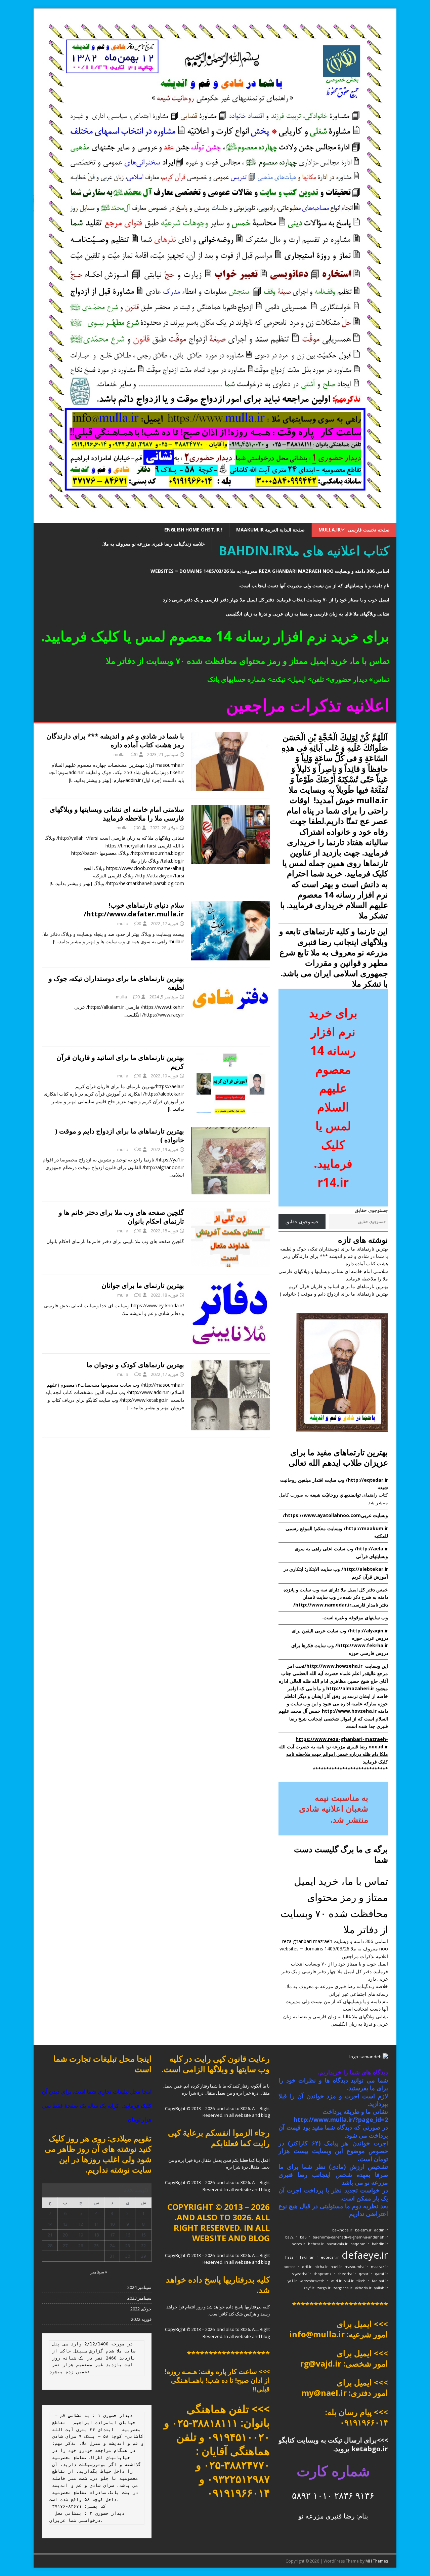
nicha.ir (321, 2267)
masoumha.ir (356, 2267)
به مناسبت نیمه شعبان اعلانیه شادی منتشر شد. (334, 1808)
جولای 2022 (141, 2309)
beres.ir (298, 2244)
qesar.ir (365, 2274)
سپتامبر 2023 (139, 2298)
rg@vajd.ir (321, 2363)
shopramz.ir (325, 2274)
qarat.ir (381, 2274)
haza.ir (291, 2257)
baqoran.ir (360, 2244)
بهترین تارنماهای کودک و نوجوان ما (135, 1365)
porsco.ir (291, 2267)
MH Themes (377, 2561)
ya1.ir (292, 2281)
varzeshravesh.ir (314, 2281)
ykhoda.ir (363, 2288)
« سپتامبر (99, 2272)
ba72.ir (291, 2237)
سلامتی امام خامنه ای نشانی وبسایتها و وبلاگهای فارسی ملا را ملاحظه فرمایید (117, 814)
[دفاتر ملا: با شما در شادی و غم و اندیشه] (215, 519)
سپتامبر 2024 (139, 2287)
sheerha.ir (347, 2274)
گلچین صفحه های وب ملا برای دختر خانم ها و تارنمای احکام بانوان (121, 1217)
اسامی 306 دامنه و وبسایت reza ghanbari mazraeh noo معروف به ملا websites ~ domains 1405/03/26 (270, 571)
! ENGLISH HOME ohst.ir (193, 530)
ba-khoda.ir (342, 2230)
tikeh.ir (363, 2281)
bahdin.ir (380, 2244)
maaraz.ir (379, 2267)
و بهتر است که (337, 894)
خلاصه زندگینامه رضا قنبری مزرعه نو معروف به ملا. (154, 544)
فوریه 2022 (141, 2319)
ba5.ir (305, 2237)
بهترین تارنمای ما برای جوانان (143, 1285)
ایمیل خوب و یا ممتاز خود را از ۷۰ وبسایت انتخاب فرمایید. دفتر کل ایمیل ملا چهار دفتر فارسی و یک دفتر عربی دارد (276, 600)
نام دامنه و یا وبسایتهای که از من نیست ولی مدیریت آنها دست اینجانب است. (314, 585)
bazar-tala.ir (337, 2244)
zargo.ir (324, 2288)
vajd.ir (336, 2281)
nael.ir (336, 2267)
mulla (119, 754)
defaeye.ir (365, 2255)
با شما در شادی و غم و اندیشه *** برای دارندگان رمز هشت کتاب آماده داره (115, 740)
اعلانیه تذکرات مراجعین (365, 1956)
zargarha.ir (343, 2288)
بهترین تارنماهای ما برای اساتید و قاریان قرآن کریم (120, 1062)
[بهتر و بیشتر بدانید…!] (90, 780)
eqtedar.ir (330, 2257)
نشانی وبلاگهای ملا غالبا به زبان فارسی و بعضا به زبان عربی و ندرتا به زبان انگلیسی (308, 614)
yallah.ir (381, 2288)
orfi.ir (307, 2267)
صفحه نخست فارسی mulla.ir (354, 530)
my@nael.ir (324, 2393)
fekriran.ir (309, 2257)
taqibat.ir (380, 2281)
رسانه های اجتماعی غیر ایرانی (358, 1994)
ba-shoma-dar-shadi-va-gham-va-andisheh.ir (350, 2237)
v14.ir (349, 2281)
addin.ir (381, 2230)
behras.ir (316, 2244)
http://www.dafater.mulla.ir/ (134, 914)
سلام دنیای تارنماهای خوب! (146, 905)
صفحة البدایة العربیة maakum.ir (270, 530)
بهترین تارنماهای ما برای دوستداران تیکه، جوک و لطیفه (116, 983)
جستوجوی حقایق (371, 1210)
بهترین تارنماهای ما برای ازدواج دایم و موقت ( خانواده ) (120, 1135)
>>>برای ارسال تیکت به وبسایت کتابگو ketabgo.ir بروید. (333, 2444)
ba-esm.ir (363, 2230)
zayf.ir (309, 2288)
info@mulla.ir (317, 2334)
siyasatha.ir (302, 2274)
